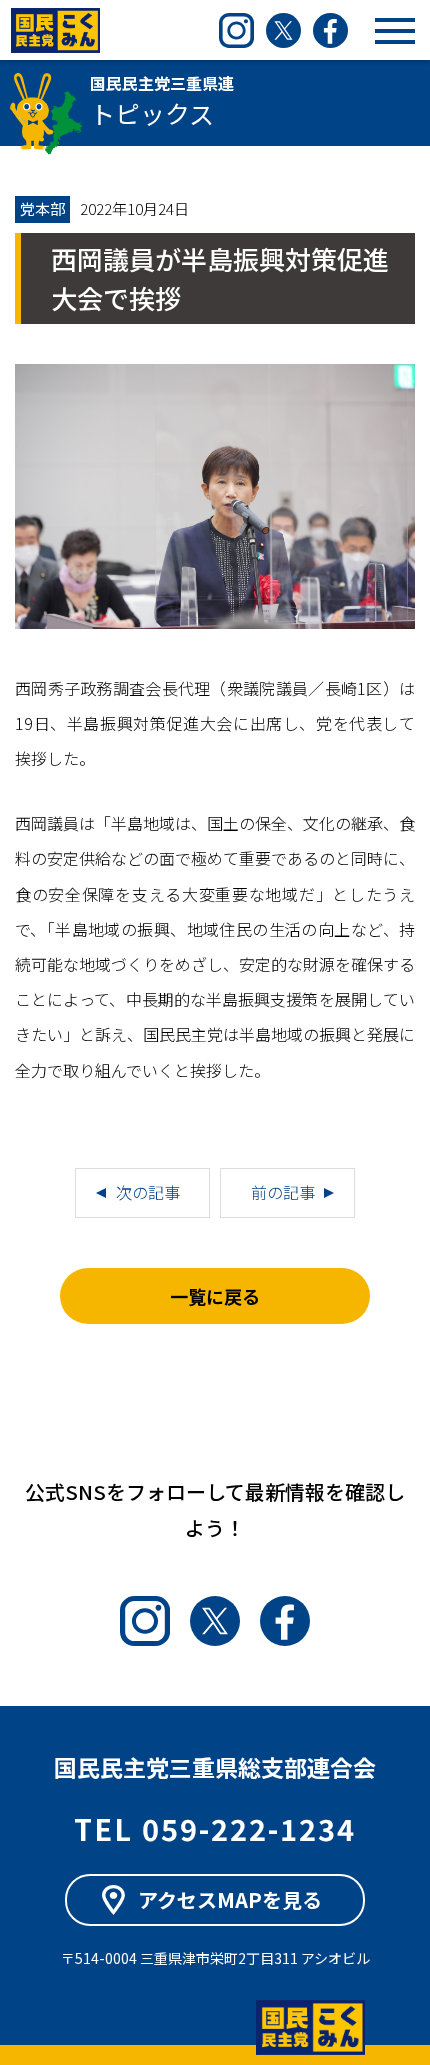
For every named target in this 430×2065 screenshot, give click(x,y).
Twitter (283, 30)
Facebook (330, 30)
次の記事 (148, 1192)
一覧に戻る (215, 1296)
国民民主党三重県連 (55, 30)
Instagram (236, 30)
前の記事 (283, 1192)
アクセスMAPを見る (230, 1899)
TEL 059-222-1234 (215, 1828)
